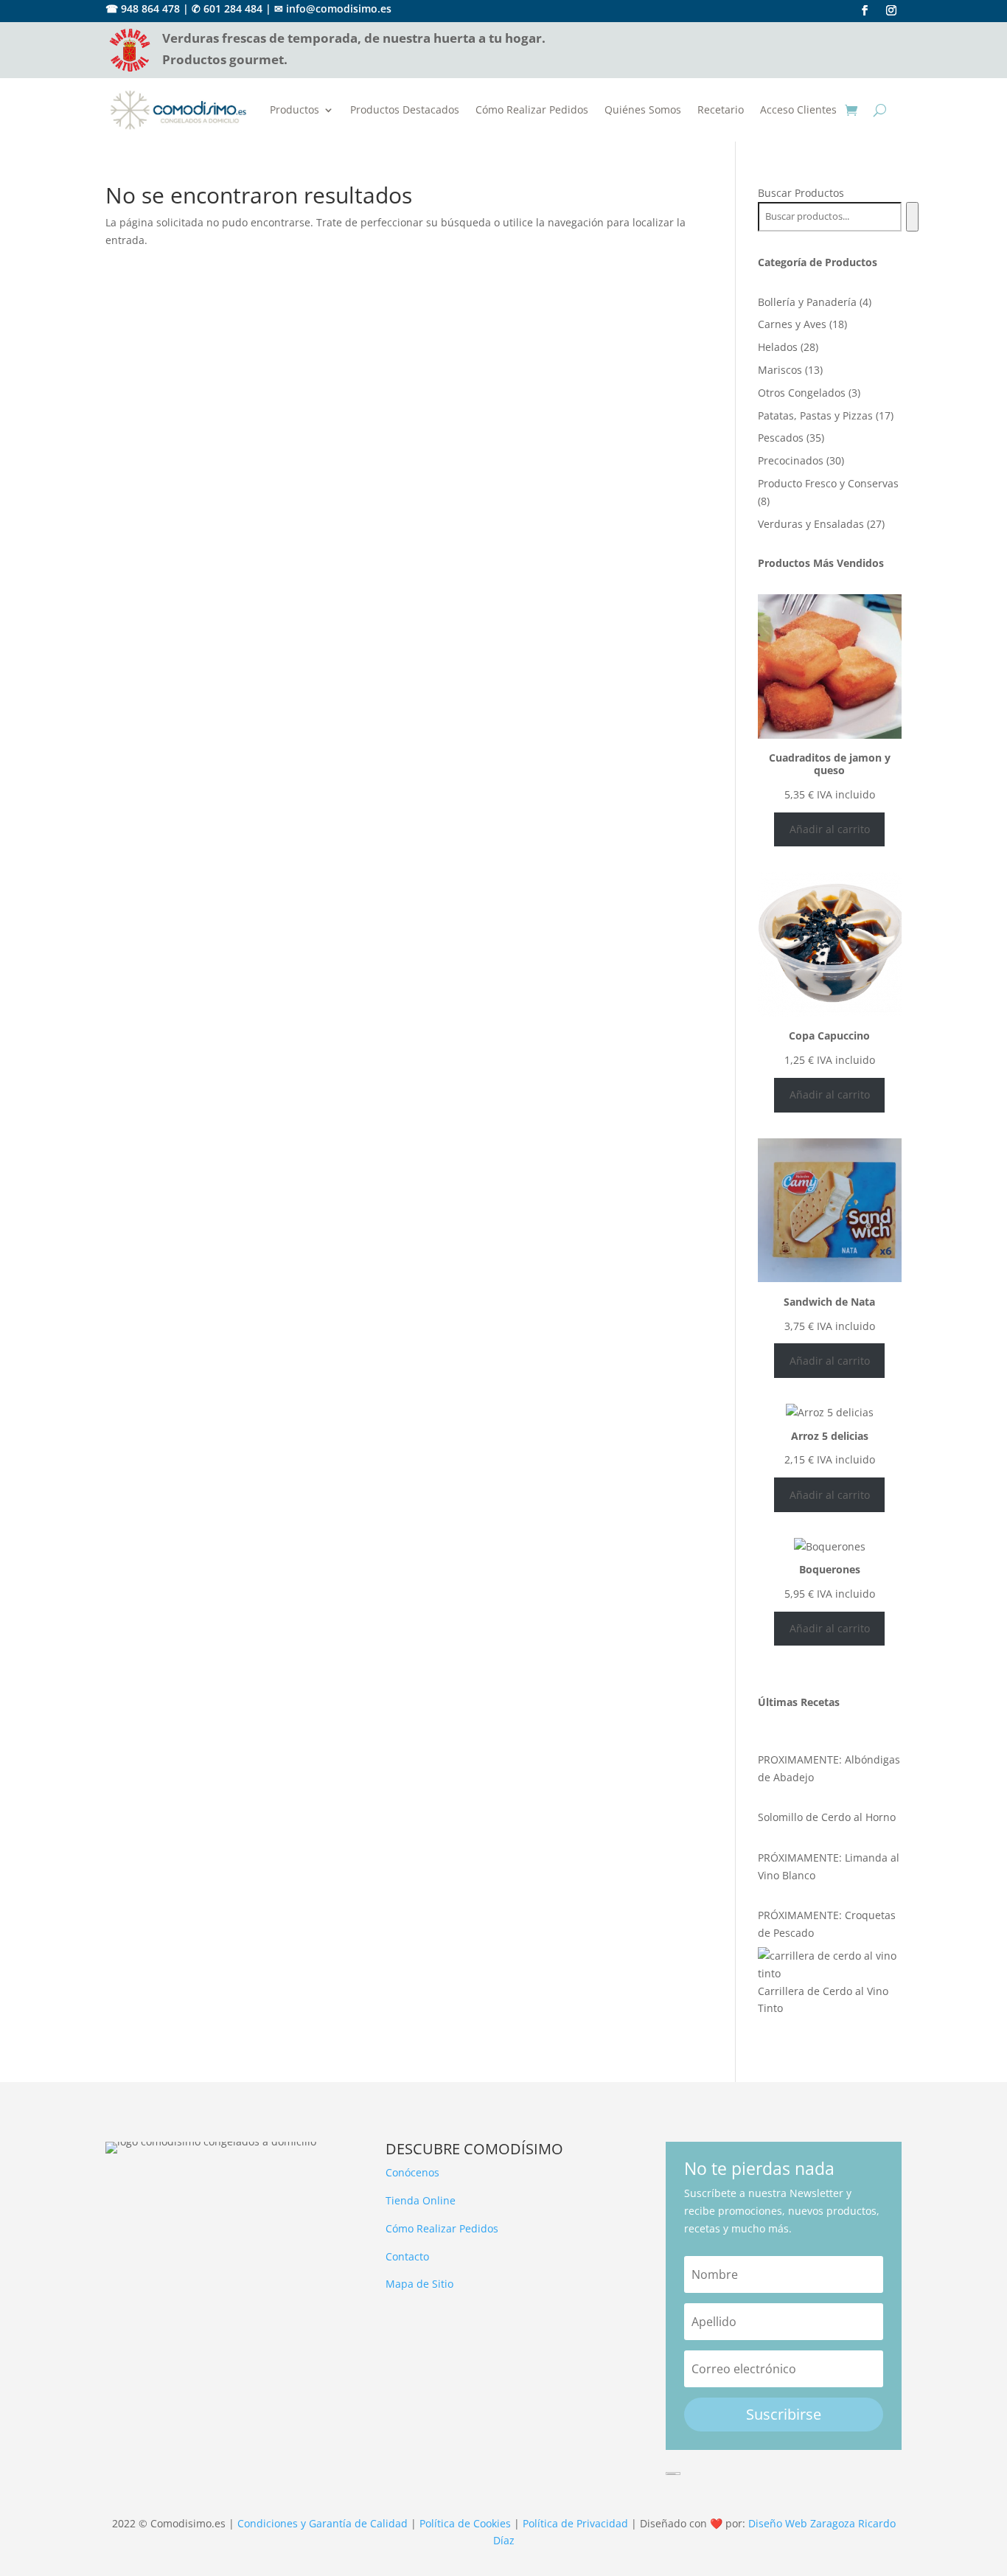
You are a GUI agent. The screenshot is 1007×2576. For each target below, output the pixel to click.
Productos (295, 109)
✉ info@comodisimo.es (333, 8)
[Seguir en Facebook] (865, 10)
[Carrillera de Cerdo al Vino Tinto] (830, 1965)
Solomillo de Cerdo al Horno (827, 1817)
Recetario (721, 109)
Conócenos (412, 2172)
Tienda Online (421, 2200)
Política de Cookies (465, 2523)
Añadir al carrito (830, 829)
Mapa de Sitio (419, 2284)
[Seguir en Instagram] (891, 10)
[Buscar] (912, 217)
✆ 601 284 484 (227, 8)
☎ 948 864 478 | (147, 8)
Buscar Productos (801, 193)
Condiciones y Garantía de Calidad (323, 2523)
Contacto (407, 2256)
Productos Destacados (405, 109)
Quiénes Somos (643, 109)
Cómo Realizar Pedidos (532, 109)
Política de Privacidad (575, 2523)
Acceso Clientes (798, 109)
